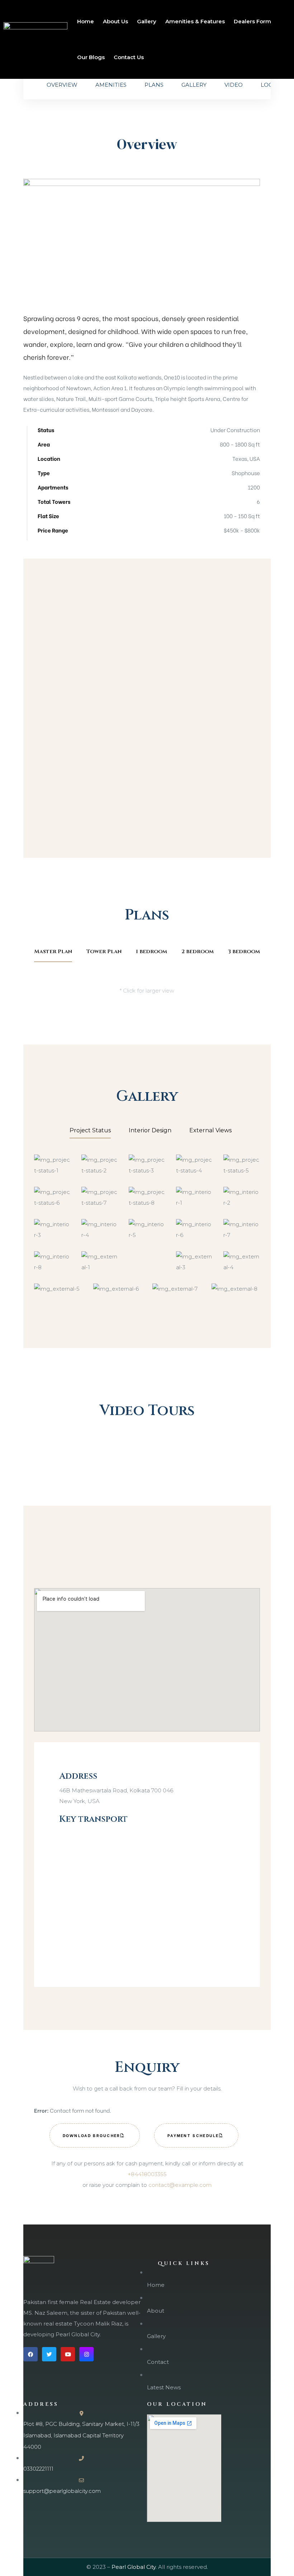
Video (234, 85)
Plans (154, 85)
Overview (62, 85)
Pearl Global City (134, 2567)
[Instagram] (86, 2354)
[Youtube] (68, 2354)
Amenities (111, 85)
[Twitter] (49, 2354)
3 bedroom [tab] (244, 952)
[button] (95, 2135)
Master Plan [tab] (53, 952)
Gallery (194, 85)
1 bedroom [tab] (151, 952)
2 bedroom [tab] (198, 952)
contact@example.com (180, 2185)
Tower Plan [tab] (104, 952)
